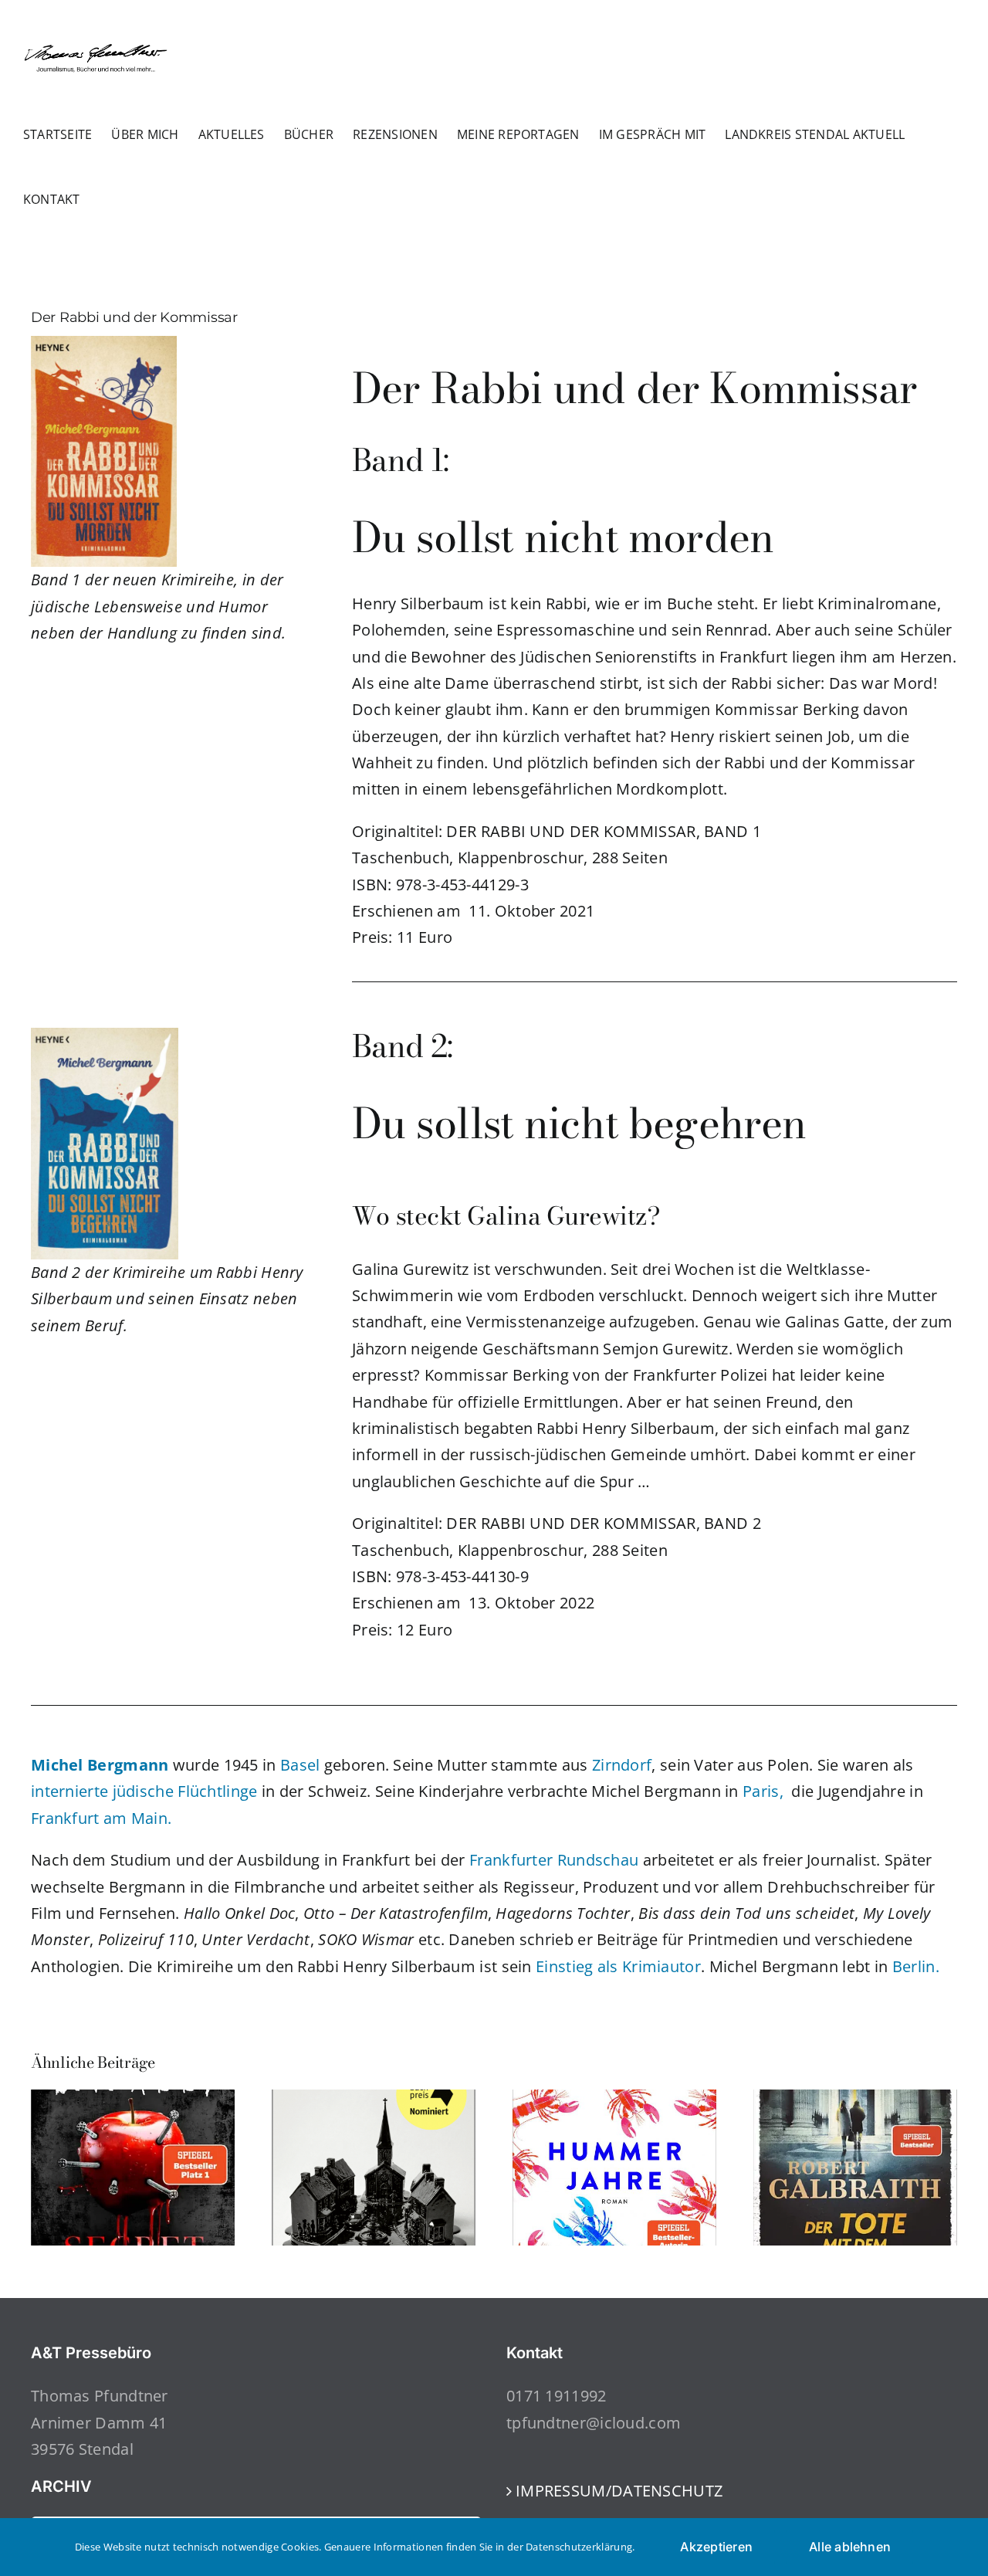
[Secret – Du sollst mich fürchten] (133, 2100)
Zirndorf (622, 1765)
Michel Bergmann (100, 1765)
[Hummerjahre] (614, 2100)
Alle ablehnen (850, 2547)
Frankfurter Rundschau (554, 1860)
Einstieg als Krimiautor (618, 1966)
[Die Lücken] (374, 2100)
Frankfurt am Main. (101, 1818)
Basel (300, 1765)
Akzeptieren (716, 2547)
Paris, (763, 1791)
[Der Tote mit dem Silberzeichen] (855, 2100)
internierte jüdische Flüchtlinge (144, 1791)
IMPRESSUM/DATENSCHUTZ (619, 2491)
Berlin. (916, 1966)
